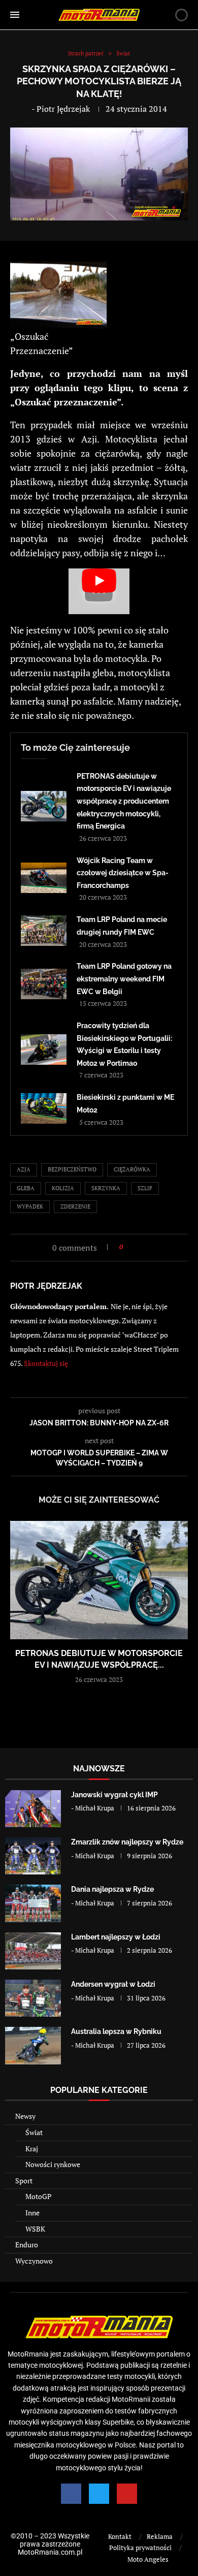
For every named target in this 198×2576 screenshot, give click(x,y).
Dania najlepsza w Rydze (112, 1889)
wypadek (30, 1206)
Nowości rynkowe (53, 2164)
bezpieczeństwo (72, 1169)
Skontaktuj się (46, 1363)
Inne (32, 2213)
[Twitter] (99, 2494)
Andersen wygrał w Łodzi (113, 1984)
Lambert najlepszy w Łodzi (116, 1937)
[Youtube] (127, 2494)
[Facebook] (71, 2494)
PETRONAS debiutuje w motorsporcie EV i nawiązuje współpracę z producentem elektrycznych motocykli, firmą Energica (124, 801)
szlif (145, 1188)
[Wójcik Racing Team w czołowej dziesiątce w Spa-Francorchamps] (44, 878)
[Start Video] (99, 591)
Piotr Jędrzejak (63, 109)
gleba (26, 1188)
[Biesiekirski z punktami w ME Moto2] (44, 1108)
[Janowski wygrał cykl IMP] (33, 1809)
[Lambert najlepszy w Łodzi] (33, 1951)
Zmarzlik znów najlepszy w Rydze (127, 1842)
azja (24, 1169)
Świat (34, 2132)
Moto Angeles (148, 2559)
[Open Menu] (15, 15)
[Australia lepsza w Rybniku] (33, 2045)
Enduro (27, 2245)
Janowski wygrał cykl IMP (114, 1795)
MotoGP (38, 2196)
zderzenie (75, 1206)
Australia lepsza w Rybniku (116, 2031)
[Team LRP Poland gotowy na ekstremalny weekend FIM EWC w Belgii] (44, 984)
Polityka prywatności (140, 2548)
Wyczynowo (34, 2261)
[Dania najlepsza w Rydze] (33, 1903)
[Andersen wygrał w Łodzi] (33, 1998)
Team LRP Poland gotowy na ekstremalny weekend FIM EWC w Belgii (124, 979)
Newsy (25, 2116)
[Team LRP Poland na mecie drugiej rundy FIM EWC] (44, 931)
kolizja (63, 1188)
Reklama (160, 2536)
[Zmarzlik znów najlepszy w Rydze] (33, 1856)
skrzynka (106, 1188)
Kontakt (120, 2536)
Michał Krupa (95, 1808)
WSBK (35, 2229)
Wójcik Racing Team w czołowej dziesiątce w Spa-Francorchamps (123, 873)
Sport (24, 2181)
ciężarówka (132, 1169)
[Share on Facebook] (134, 1247)
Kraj (32, 2149)
